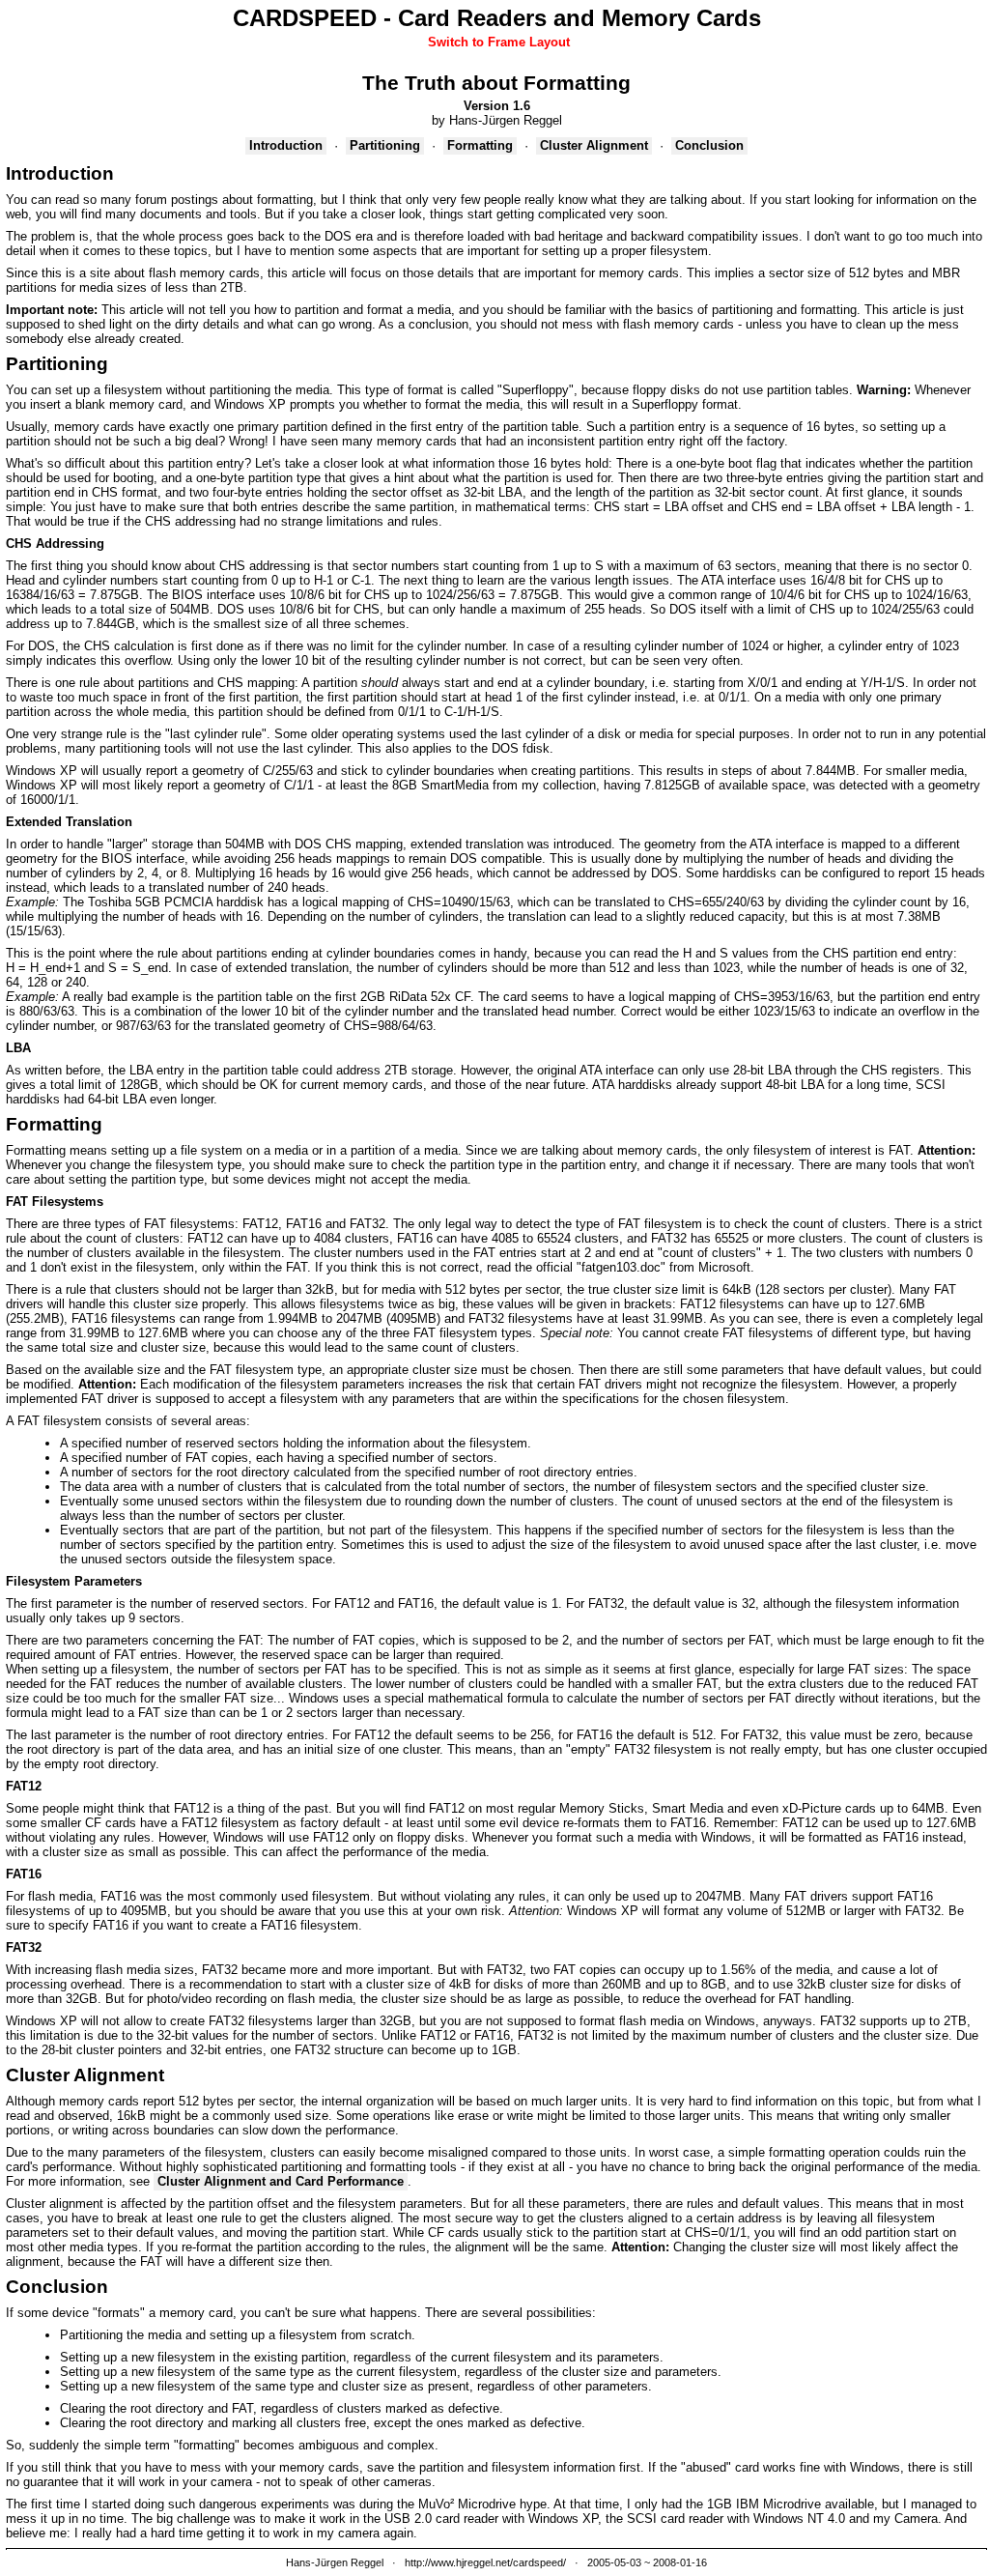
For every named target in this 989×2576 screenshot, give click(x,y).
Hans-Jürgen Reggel (335, 2562)
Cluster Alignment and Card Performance (281, 2181)
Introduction (286, 145)
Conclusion (709, 145)
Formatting (480, 145)
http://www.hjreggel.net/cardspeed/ (485, 2562)
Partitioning (385, 145)
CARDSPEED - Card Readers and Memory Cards (497, 18)
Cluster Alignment (594, 145)
